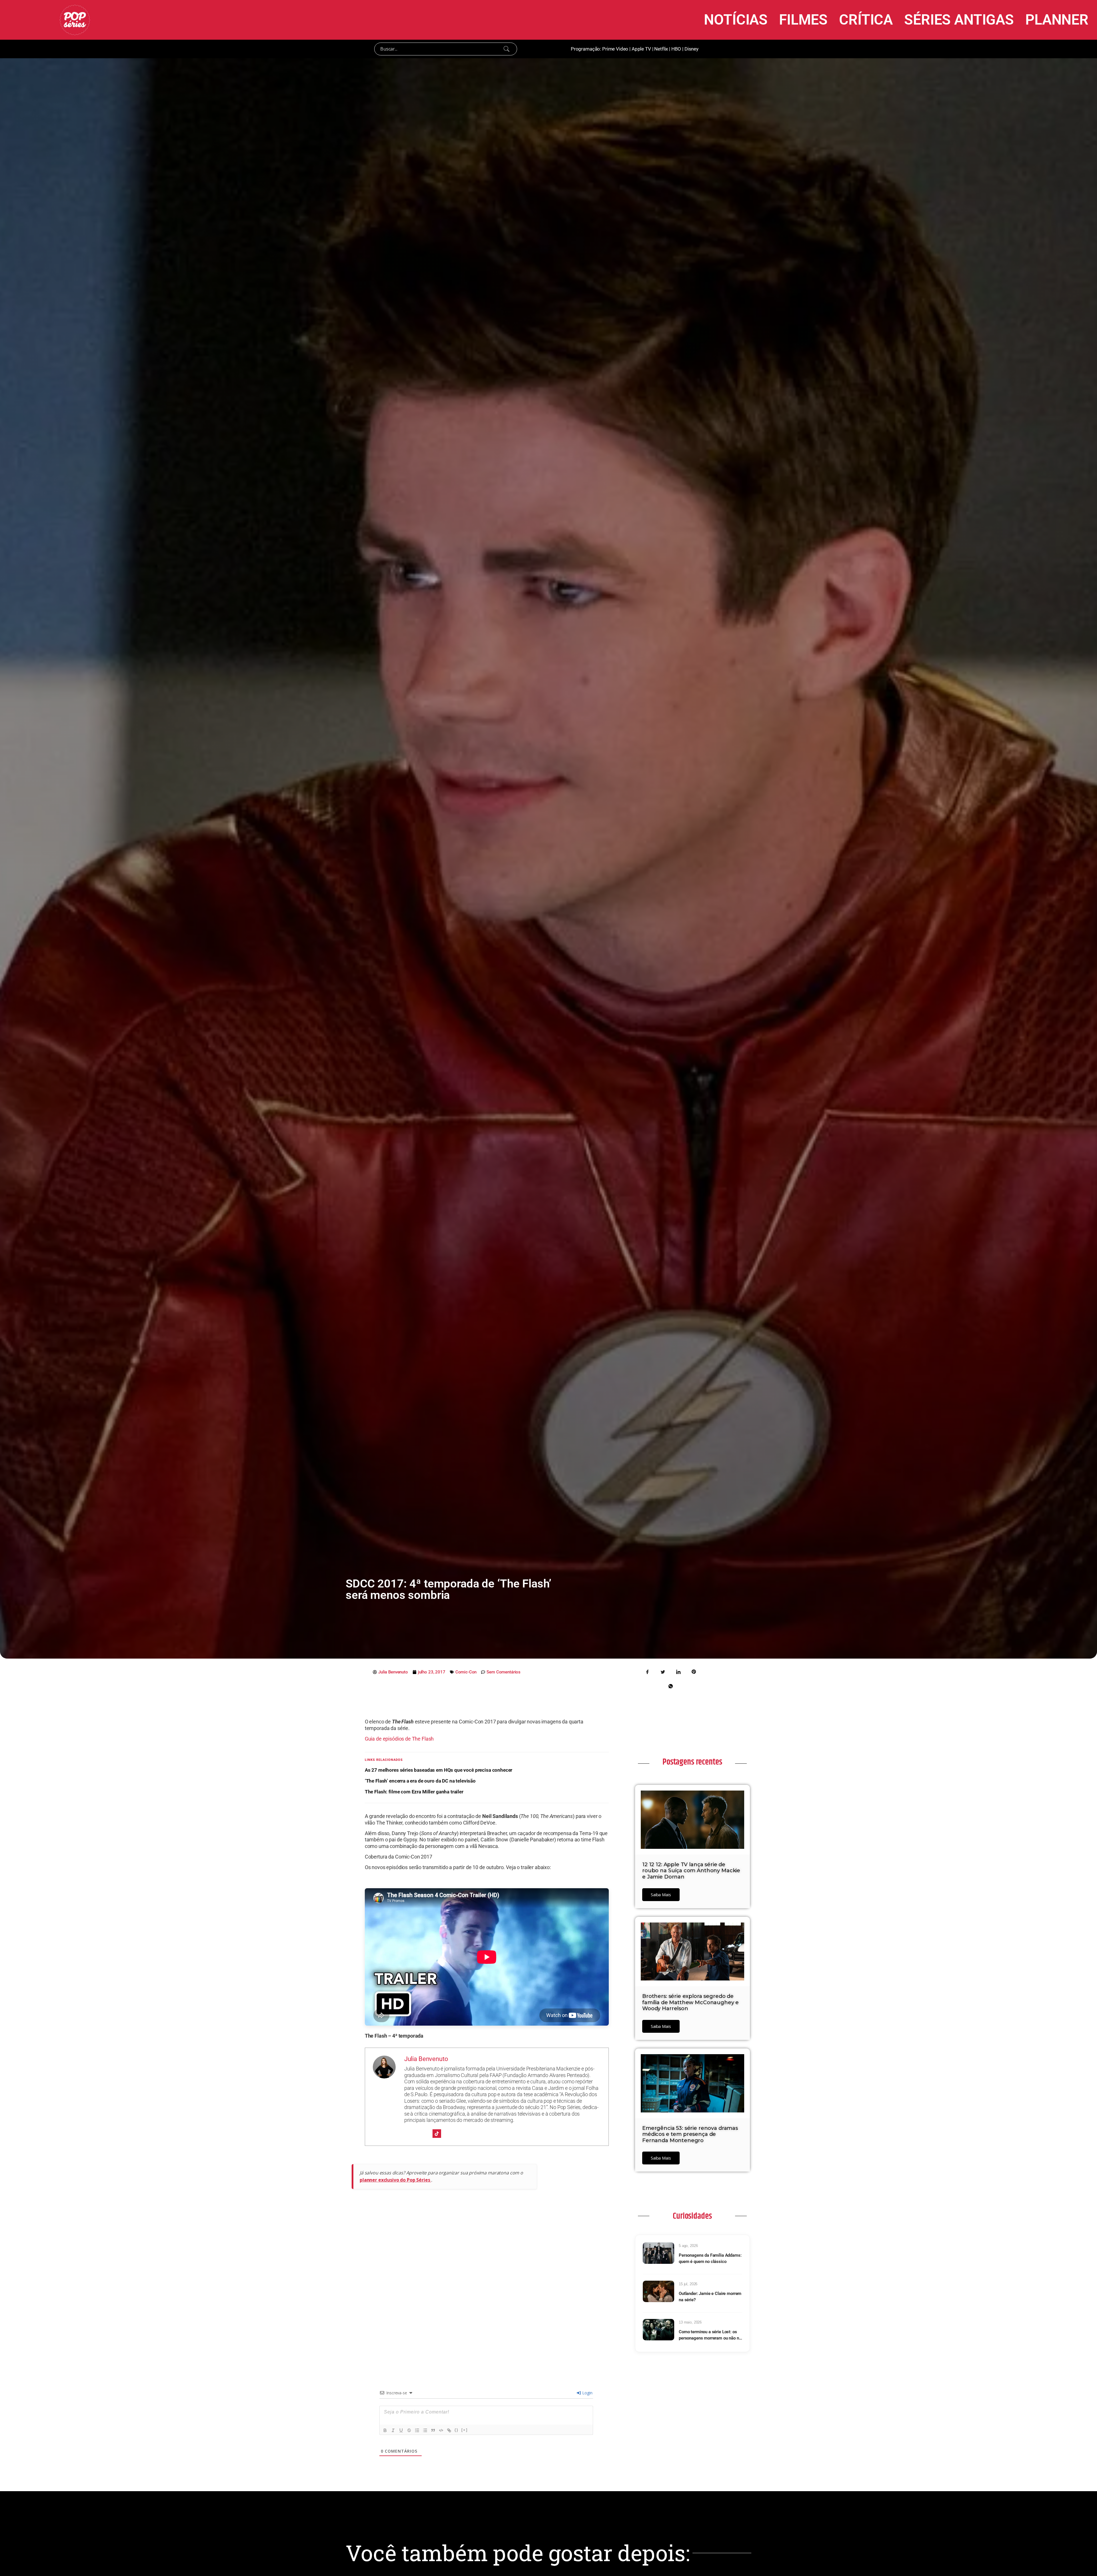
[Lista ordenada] (417, 2430)
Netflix (661, 49)
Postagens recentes (692, 1762)
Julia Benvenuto (426, 2059)
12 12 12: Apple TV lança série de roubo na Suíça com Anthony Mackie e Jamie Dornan (691, 1871)
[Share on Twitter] (663, 1671)
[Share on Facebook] (648, 1671)
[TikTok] (437, 2134)
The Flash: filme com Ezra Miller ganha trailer (414, 1792)
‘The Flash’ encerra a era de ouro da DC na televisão (420, 1781)
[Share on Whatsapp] (670, 1686)
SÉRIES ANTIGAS (959, 20)
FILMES (803, 20)
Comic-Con (466, 1672)
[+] (465, 2430)
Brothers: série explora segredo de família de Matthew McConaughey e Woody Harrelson (690, 2002)
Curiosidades (692, 2216)
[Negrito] (385, 2430)
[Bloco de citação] (433, 2430)
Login (587, 2393)
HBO (676, 49)
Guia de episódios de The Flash (399, 1739)
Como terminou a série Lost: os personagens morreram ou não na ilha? (710, 2335)
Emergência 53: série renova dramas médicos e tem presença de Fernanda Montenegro (690, 2134)
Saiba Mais (661, 1895)
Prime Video (615, 49)
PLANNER (1057, 20)
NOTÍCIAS (736, 20)
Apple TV (641, 49)
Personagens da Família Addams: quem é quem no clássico (710, 2259)
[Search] (507, 49)
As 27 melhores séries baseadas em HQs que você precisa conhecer (439, 1770)
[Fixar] (409, 2430)
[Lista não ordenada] (425, 2430)
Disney (691, 49)
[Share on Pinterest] (694, 1671)
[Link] (449, 2430)
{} (457, 2430)
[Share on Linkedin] (678, 1671)
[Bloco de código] (441, 2430)
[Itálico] (393, 2430)
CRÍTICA (866, 20)
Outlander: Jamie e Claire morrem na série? (710, 2297)
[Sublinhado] (401, 2430)
